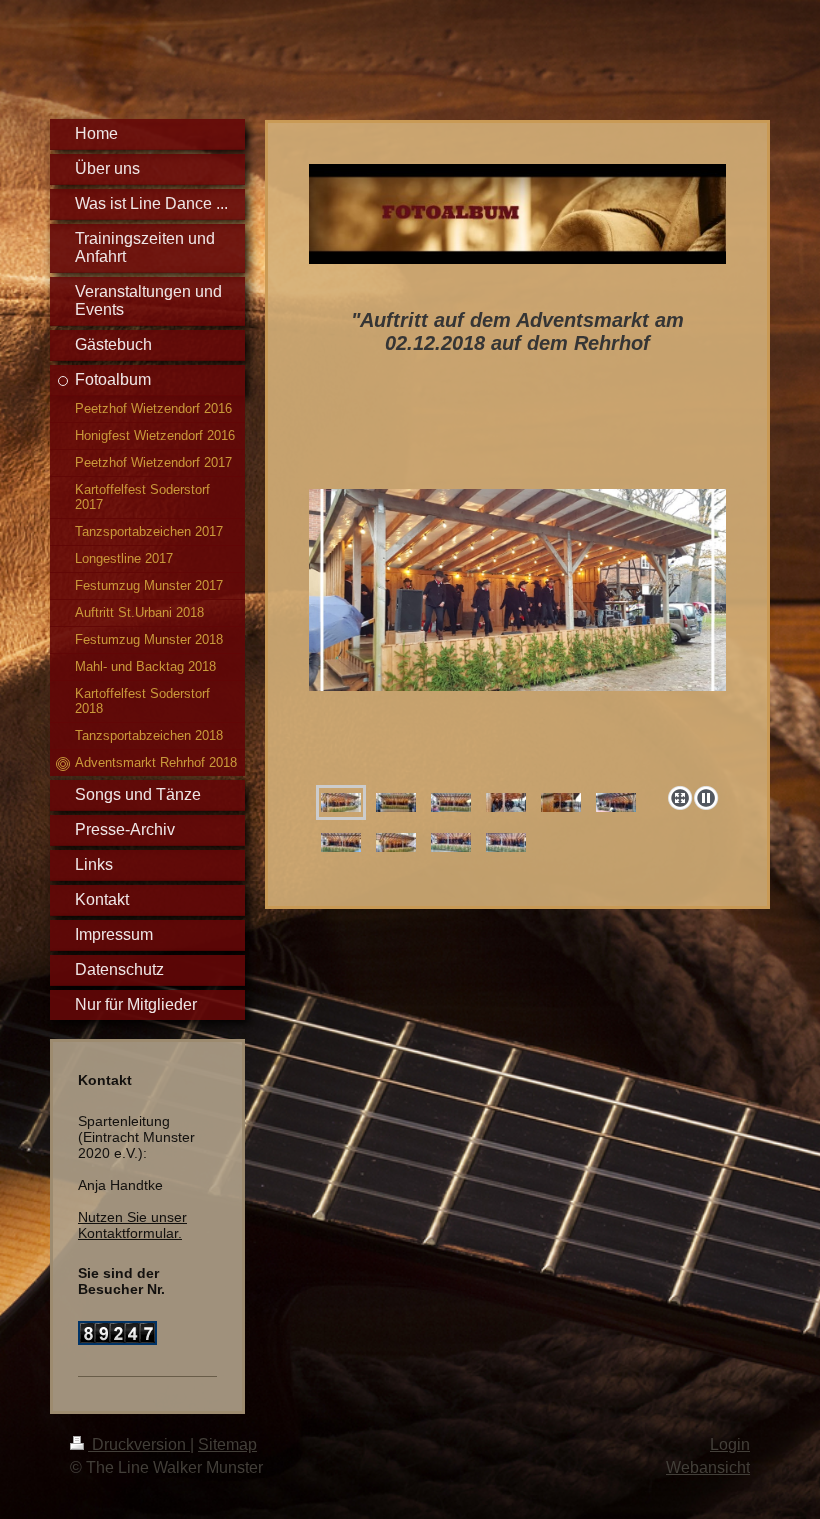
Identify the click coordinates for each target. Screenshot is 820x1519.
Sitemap (227, 1444)
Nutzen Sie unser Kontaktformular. (132, 1225)
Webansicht (708, 1467)
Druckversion (139, 1444)
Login (730, 1444)
